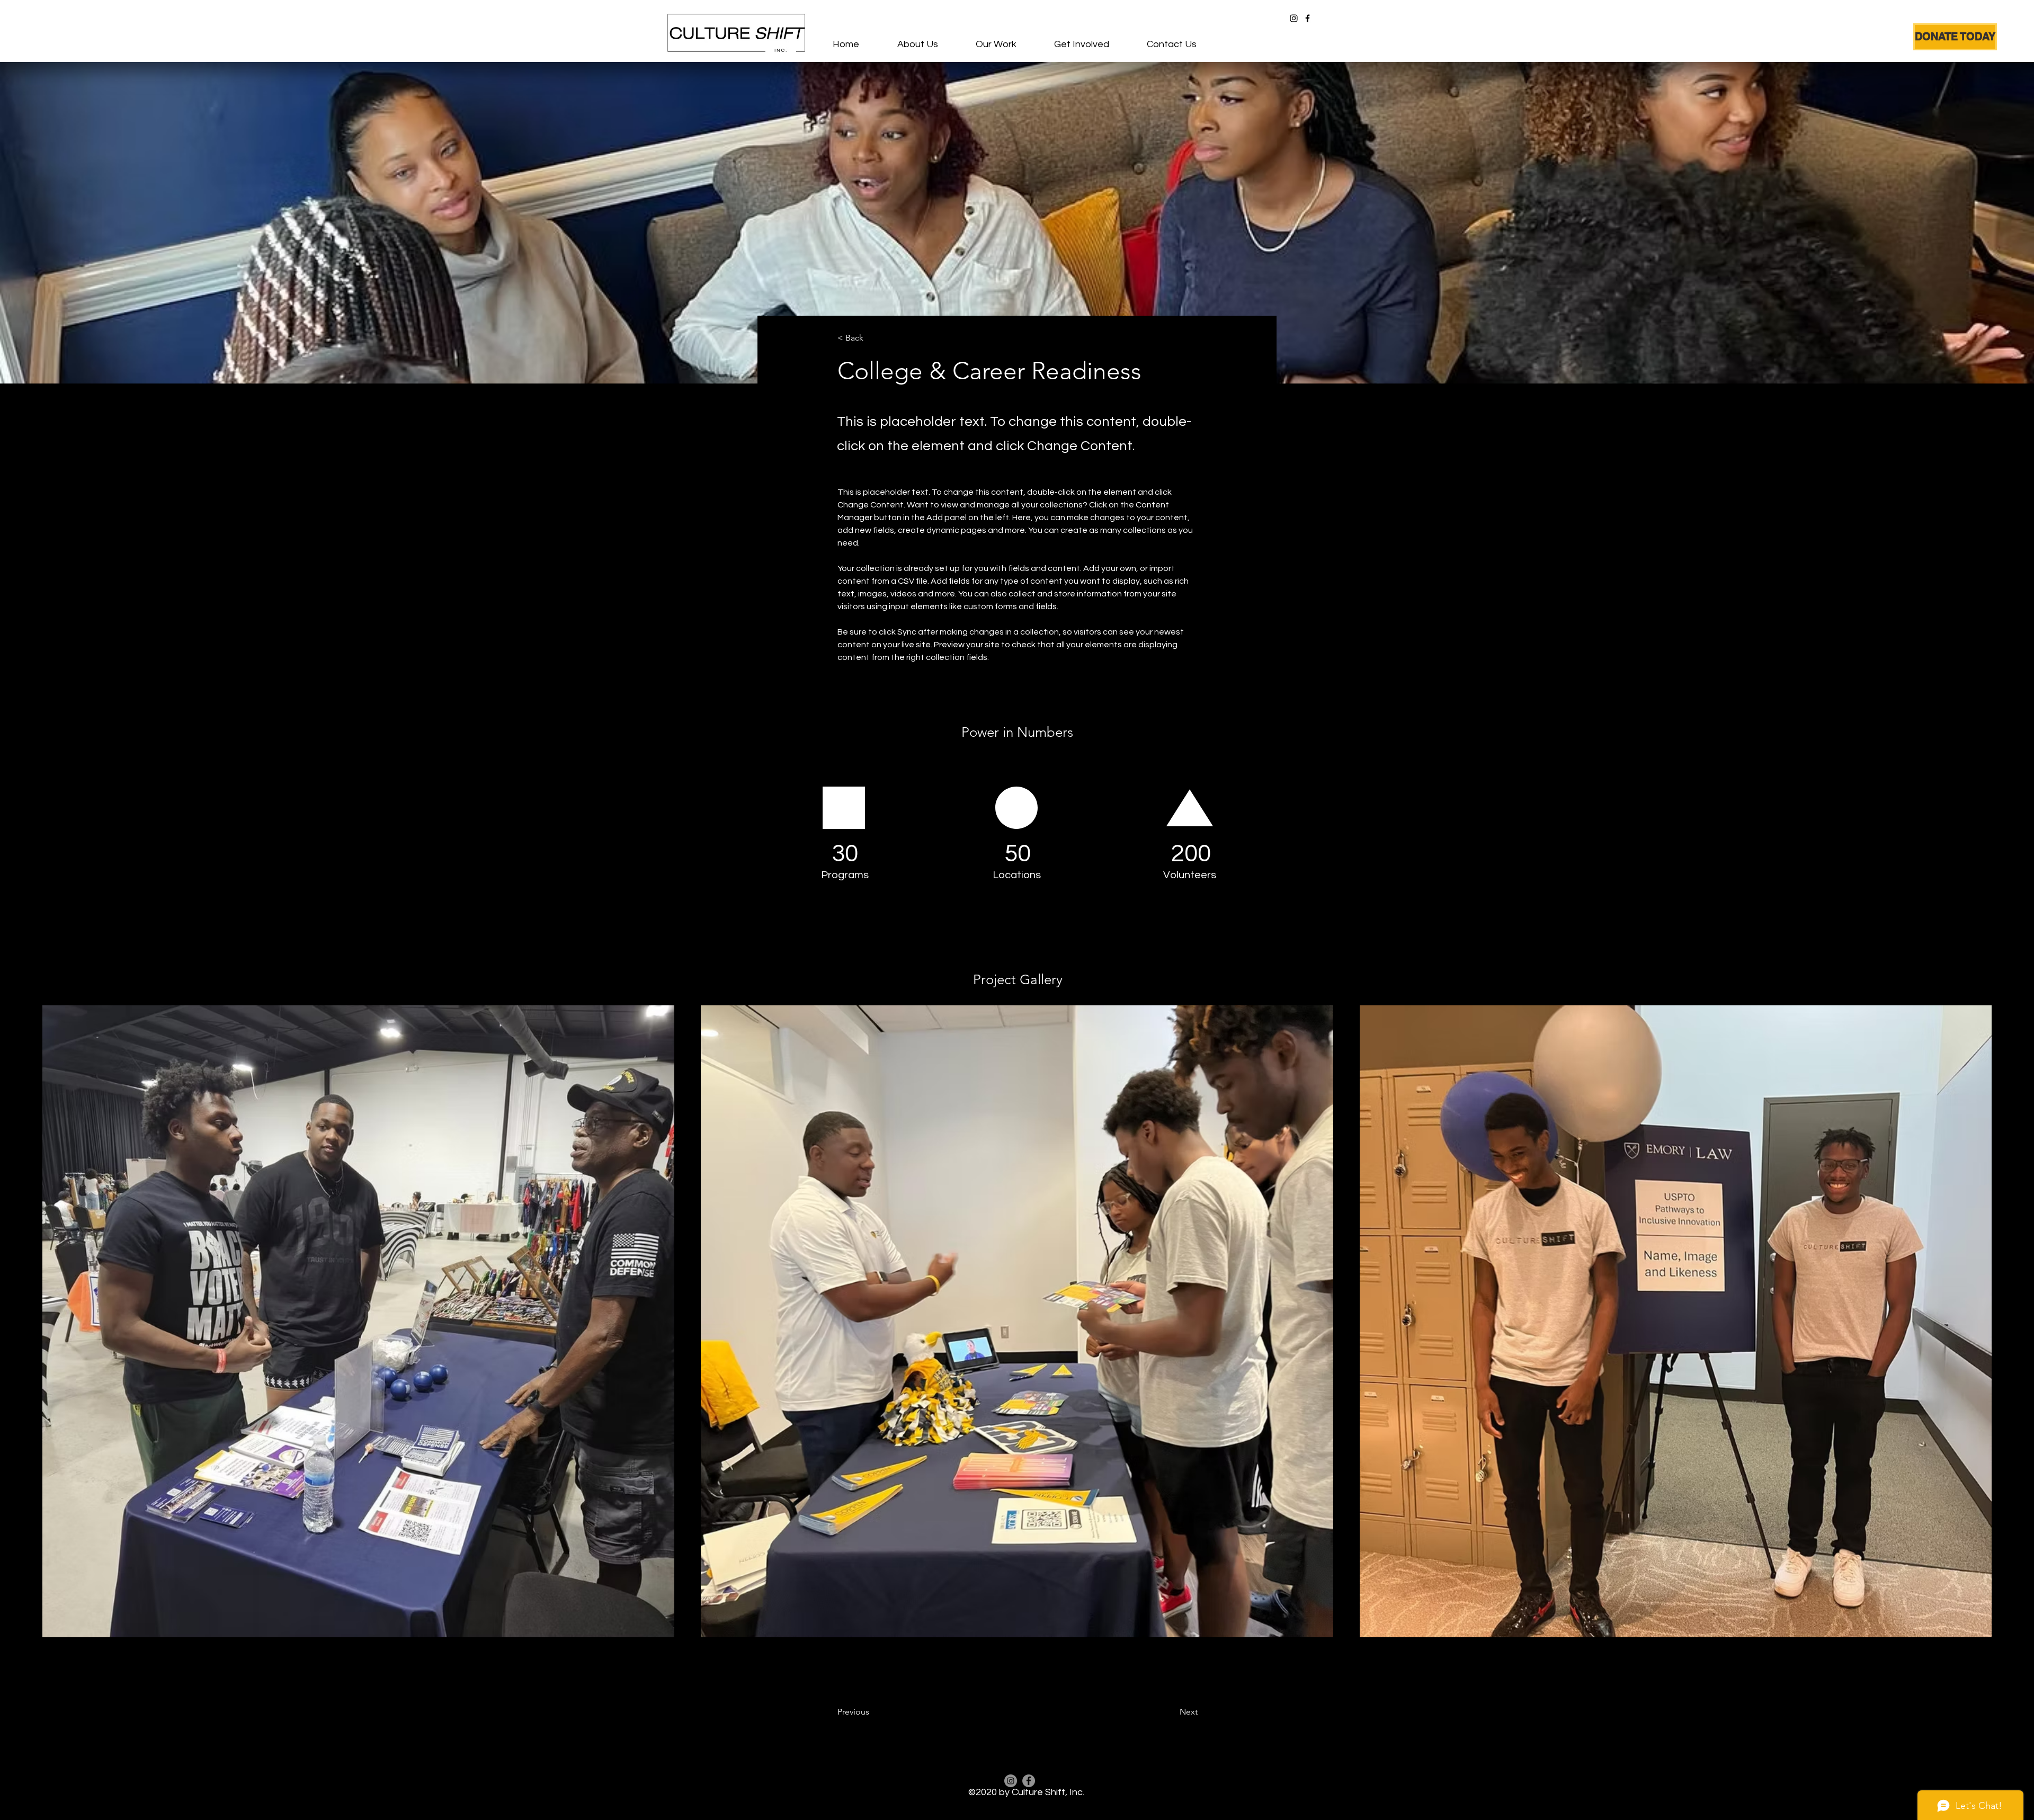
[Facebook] (1308, 18)
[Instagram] (1294, 18)
